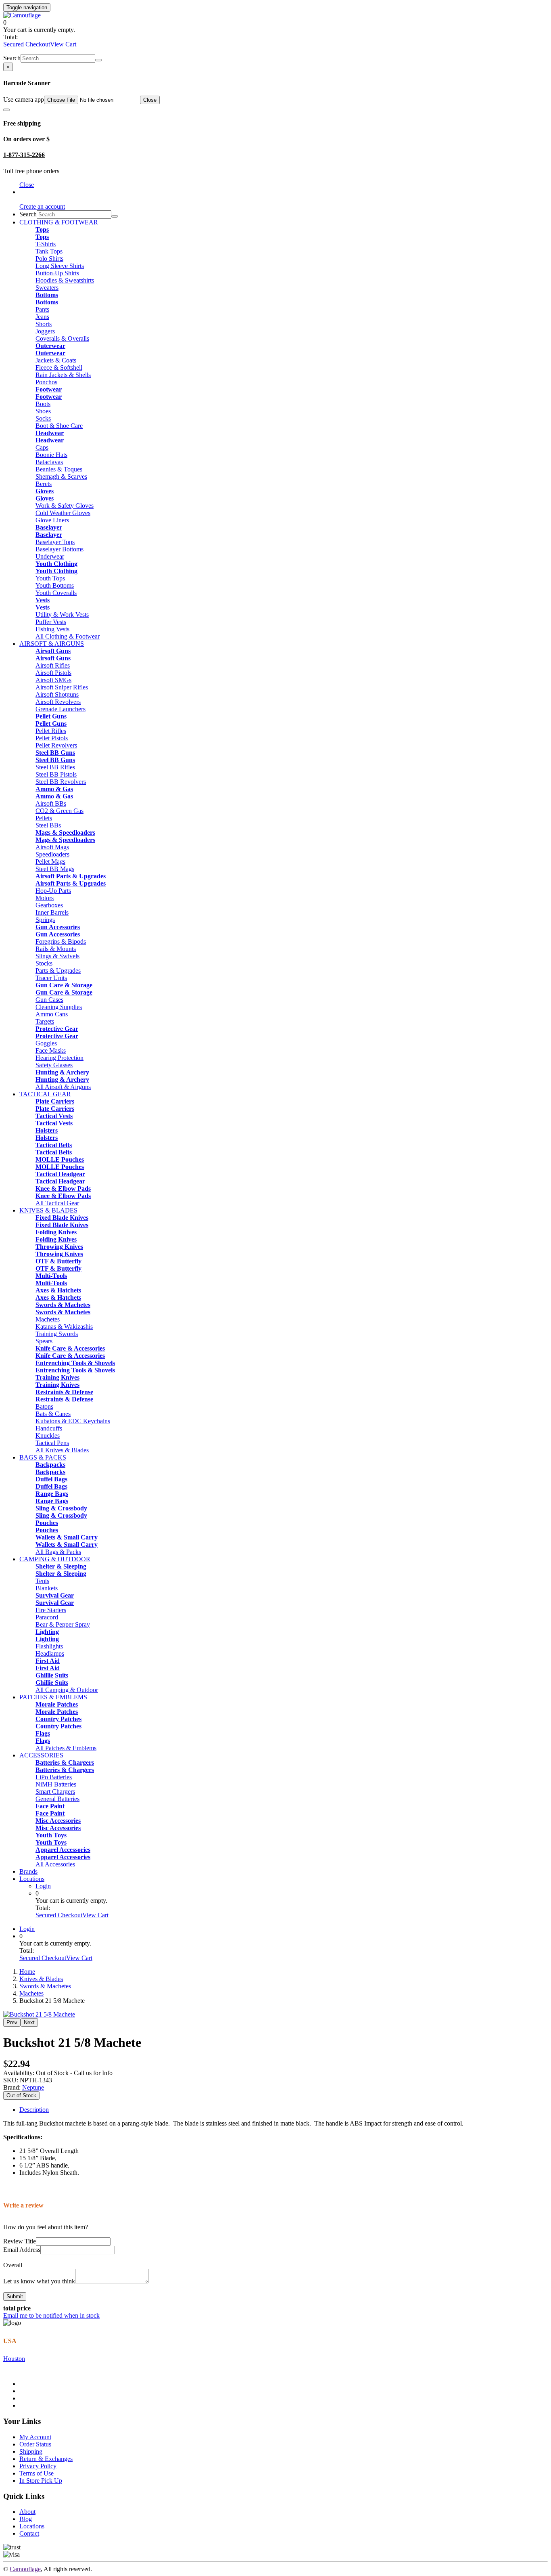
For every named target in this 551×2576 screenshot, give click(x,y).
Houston (14, 2359)
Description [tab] (34, 2110)
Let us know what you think (39, 2281)
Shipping (31, 2451)
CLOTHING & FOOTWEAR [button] (59, 222)
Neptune (33, 2087)
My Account (35, 2437)
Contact (29, 2533)
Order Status (35, 2444)
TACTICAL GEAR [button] (45, 1094)
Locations (32, 1879)
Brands (28, 1871)
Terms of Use (37, 2473)
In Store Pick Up (41, 2481)
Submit (15, 2296)
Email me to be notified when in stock (51, 2315)
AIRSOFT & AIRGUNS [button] (52, 644)
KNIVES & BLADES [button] (48, 1210)
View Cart (63, 44)
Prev (12, 2022)
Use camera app (24, 99)
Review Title (20, 2241)
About (27, 2512)
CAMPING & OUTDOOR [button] (55, 1559)
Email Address (22, 2250)
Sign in (28, 192)
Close (150, 100)
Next (29, 2022)
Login (43, 1886)
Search (12, 58)
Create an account (42, 206)
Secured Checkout (27, 44)
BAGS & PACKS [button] (43, 1457)
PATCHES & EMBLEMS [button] (53, 1697)
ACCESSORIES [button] (41, 1755)
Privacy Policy (38, 2466)
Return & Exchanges (46, 2459)
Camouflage (25, 2569)
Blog (26, 2519)
